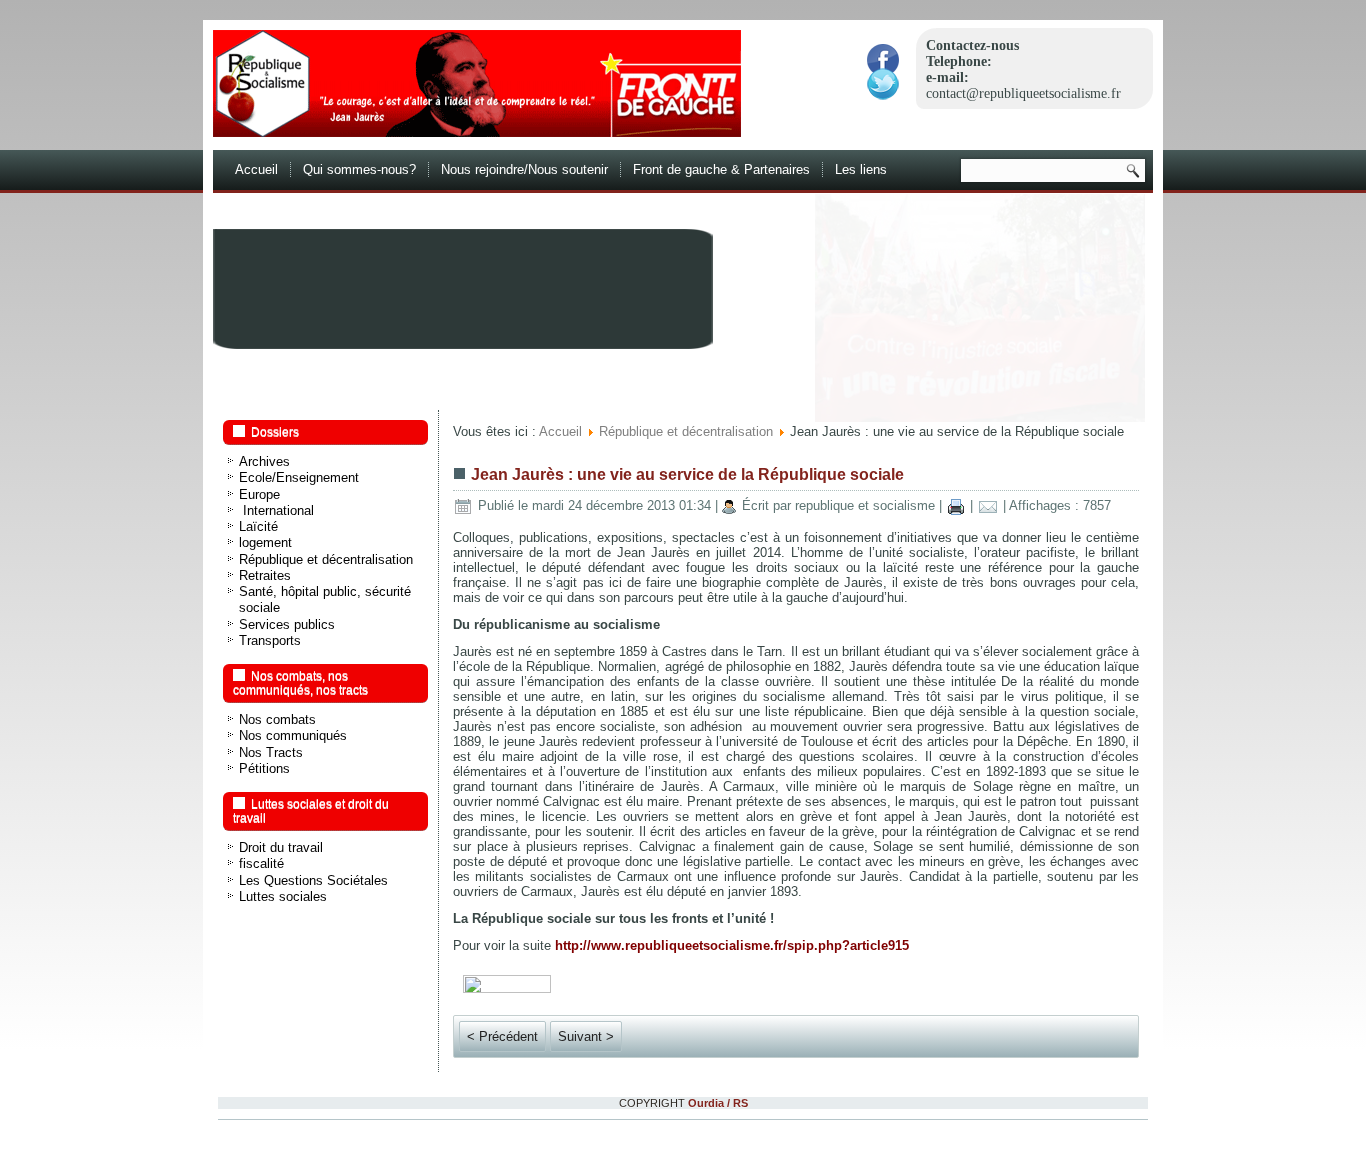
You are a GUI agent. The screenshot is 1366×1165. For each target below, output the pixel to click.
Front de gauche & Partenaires (721, 169)
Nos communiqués (293, 735)
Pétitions (264, 768)
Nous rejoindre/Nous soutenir (524, 169)
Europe (259, 494)
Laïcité (258, 526)
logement (265, 542)
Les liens (861, 169)
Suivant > (586, 1036)
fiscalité (261, 863)
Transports (270, 640)
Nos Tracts (271, 752)
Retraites (265, 575)
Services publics (287, 624)
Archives (264, 461)
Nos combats (277, 719)
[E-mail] (988, 505)
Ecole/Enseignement (299, 477)
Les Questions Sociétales (313, 880)
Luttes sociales (283, 896)
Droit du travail (281, 847)
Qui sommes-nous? (359, 169)
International (276, 510)
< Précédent (502, 1036)
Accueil (256, 169)
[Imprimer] (956, 505)
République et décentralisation (326, 559)
